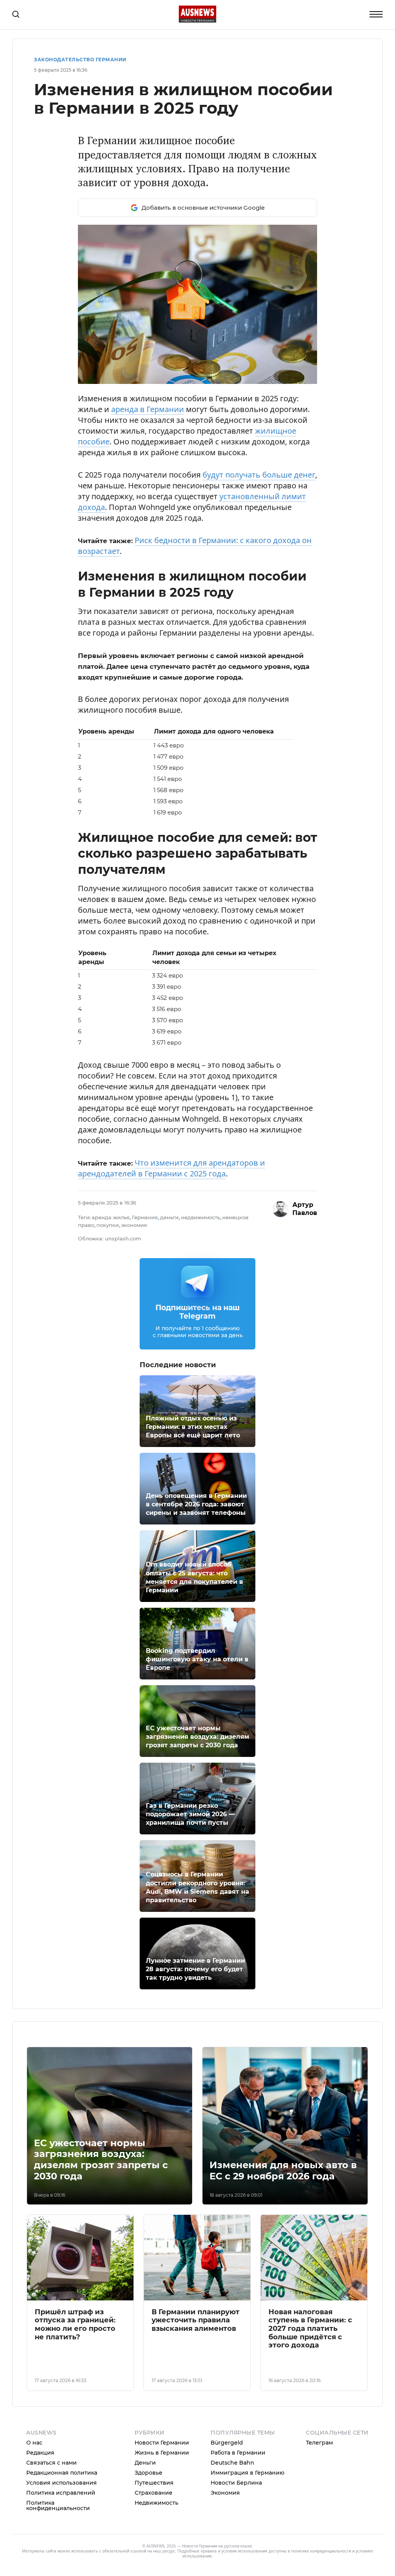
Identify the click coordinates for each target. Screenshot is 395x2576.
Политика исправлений (61, 2493)
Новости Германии (162, 2443)
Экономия (225, 2493)
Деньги (145, 2463)
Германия (145, 1217)
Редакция (40, 2453)
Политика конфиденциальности (58, 2505)
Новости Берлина (236, 2483)
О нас (34, 2443)
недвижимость (200, 1217)
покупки (108, 1225)
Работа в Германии (238, 2453)
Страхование (154, 2493)
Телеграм (319, 2443)
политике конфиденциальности (321, 2551)
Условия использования (62, 2483)
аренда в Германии (148, 409)
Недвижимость (156, 2503)
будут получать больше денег (259, 475)
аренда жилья (111, 1217)
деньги (169, 1217)
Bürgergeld (227, 2443)
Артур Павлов (305, 1209)
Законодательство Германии (80, 60)
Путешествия (154, 2483)
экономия (134, 1225)
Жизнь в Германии (162, 2453)
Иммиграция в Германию (247, 2473)
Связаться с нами (51, 2463)
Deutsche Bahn (232, 2463)
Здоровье (149, 2473)
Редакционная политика (62, 2473)
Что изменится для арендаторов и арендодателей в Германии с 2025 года (171, 1168)
